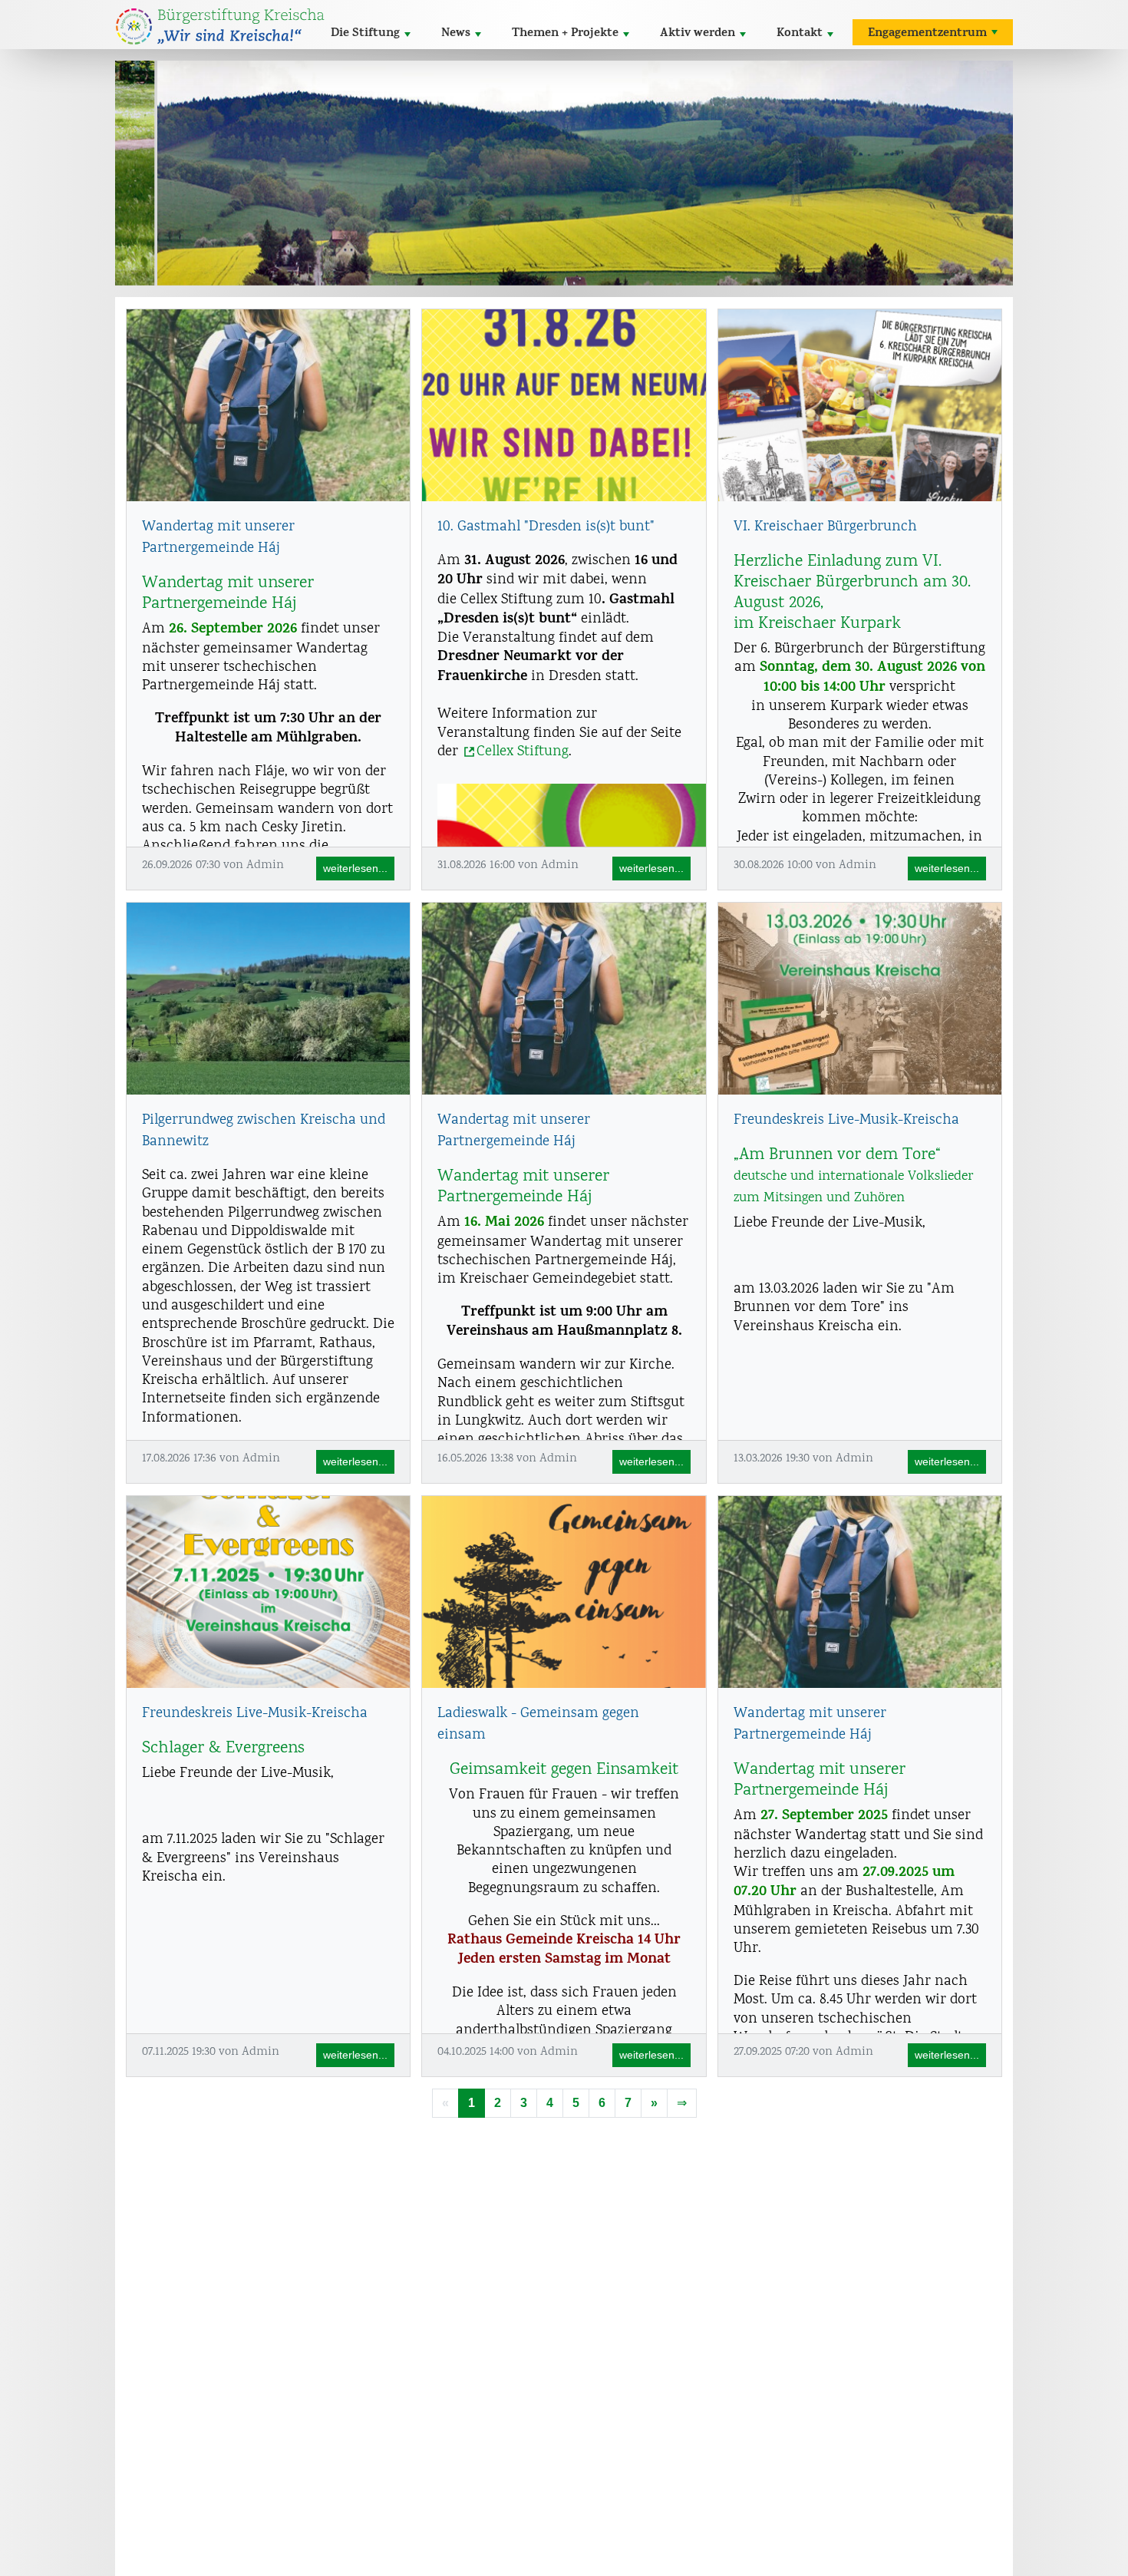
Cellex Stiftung (523, 752)
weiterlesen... (355, 868)
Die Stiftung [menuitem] (365, 34)
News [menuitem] (456, 34)
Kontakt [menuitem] (800, 34)
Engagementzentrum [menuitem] (927, 34)
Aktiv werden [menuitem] (698, 34)
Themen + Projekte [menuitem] (565, 34)
